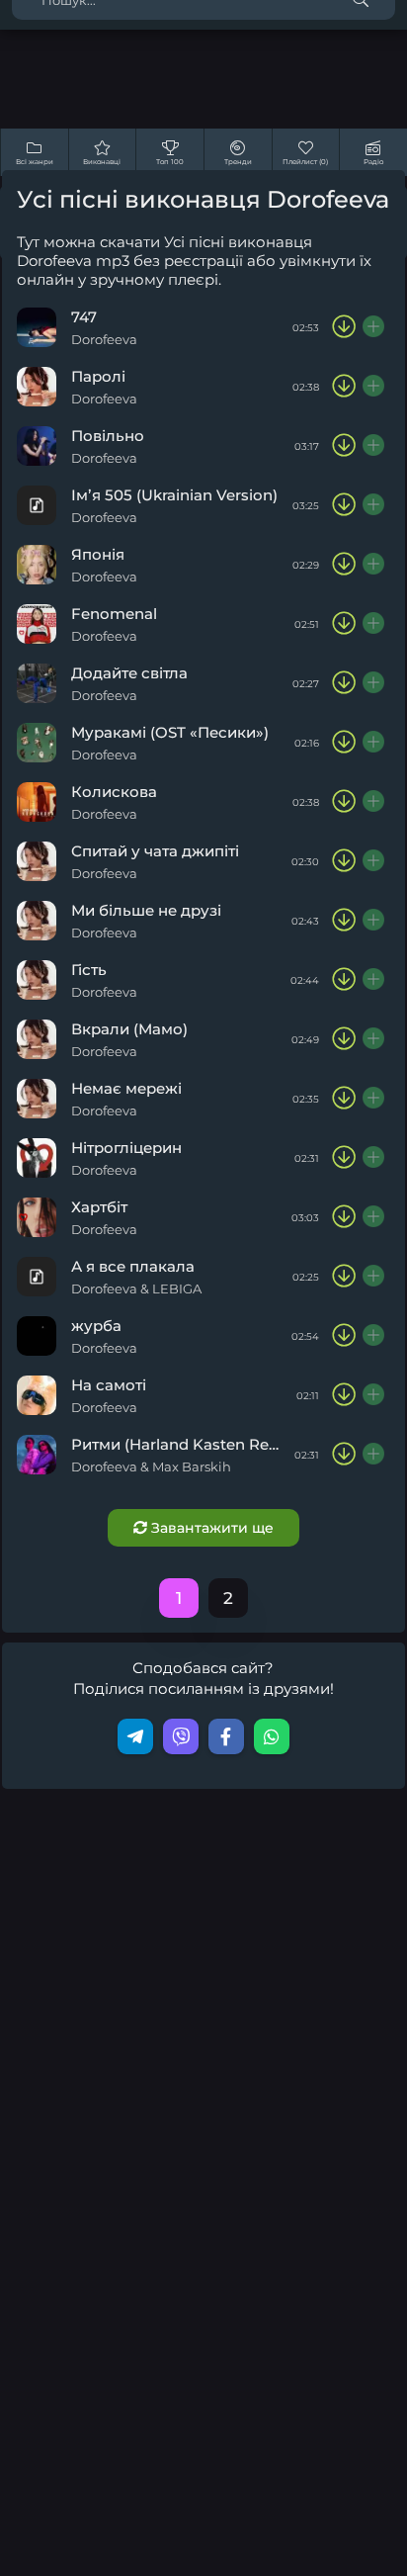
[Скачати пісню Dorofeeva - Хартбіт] (344, 1217)
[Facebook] (226, 1736)
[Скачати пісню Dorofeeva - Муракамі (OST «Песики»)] (344, 743)
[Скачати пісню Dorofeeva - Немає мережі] (344, 1099)
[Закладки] (374, 327)
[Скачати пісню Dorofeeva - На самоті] (344, 1395)
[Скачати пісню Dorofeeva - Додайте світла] (344, 683)
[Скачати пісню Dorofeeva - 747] (344, 327)
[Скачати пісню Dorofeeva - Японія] (344, 565)
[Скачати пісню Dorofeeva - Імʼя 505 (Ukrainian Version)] (344, 505)
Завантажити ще (210, 1528)
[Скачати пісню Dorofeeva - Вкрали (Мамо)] (344, 1039)
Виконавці (102, 162)
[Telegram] (135, 1736)
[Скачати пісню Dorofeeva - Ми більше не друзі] (344, 921)
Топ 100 (170, 162)
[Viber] (181, 1736)
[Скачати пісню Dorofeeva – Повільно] (344, 446)
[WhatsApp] (272, 1736)
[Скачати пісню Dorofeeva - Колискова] (344, 802)
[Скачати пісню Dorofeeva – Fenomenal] (344, 624)
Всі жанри (35, 162)
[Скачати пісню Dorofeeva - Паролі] (344, 387)
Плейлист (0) (305, 162)
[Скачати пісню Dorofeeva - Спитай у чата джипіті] (344, 861)
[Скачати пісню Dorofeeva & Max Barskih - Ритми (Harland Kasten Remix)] (344, 1455)
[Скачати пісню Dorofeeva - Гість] (344, 980)
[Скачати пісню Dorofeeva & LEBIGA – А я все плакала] (344, 1277)
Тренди (238, 162)
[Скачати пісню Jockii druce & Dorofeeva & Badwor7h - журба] (344, 1336)
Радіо (373, 162)
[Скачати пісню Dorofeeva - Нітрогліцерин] (344, 1158)
